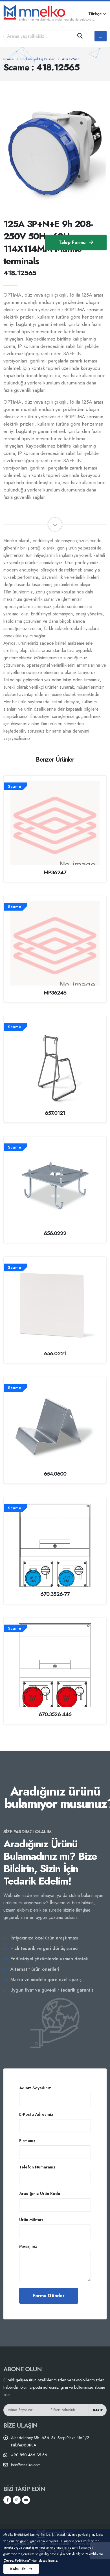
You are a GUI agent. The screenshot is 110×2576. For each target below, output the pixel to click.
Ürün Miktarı (31, 2220)
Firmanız (27, 2141)
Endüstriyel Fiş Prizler (38, 59)
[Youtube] (26, 2500)
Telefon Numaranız (37, 2167)
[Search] (80, 36)
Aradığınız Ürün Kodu (40, 2194)
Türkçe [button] (96, 14)
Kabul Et (18, 2569)
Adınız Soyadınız (35, 2088)
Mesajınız (28, 2246)
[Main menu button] (101, 36)
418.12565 (71, 59)
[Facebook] (7, 2500)
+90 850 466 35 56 (29, 2455)
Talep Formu (73, 242)
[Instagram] (17, 2500)
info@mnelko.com (26, 2465)
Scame (8, 59)
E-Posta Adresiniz (36, 2114)
